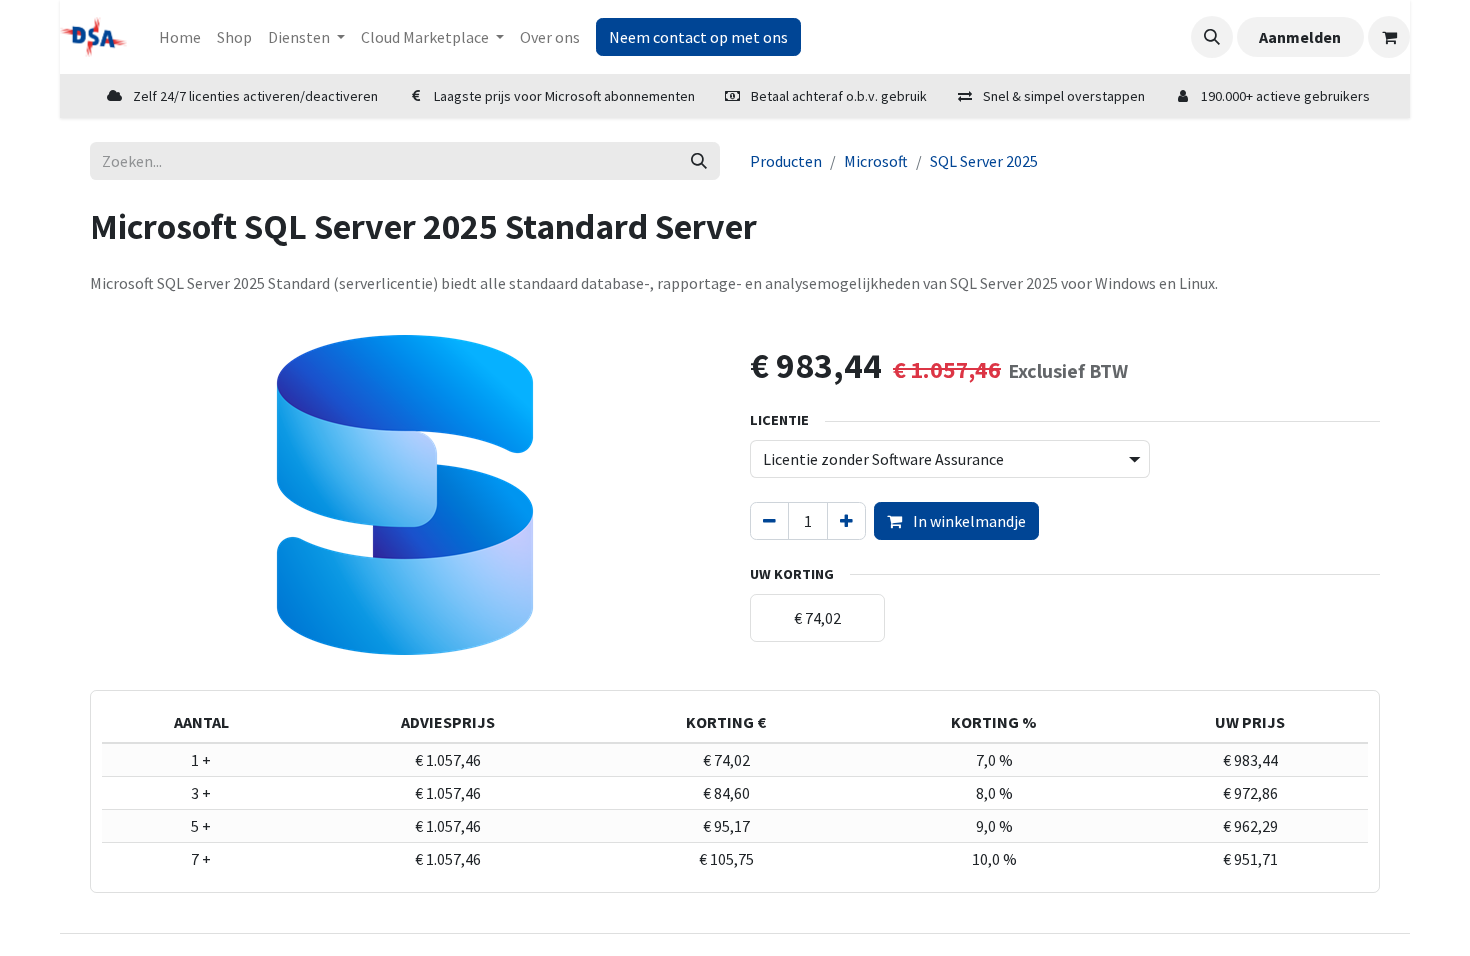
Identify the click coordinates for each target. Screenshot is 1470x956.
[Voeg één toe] (846, 521)
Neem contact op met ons (698, 37)
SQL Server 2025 (984, 161)
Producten (786, 161)
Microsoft (876, 161)
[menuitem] (180, 37)
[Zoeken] (699, 161)
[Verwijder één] (769, 521)
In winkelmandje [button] (968, 521)
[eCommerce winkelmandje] (1389, 37)
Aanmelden (1300, 37)
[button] (1212, 37)
